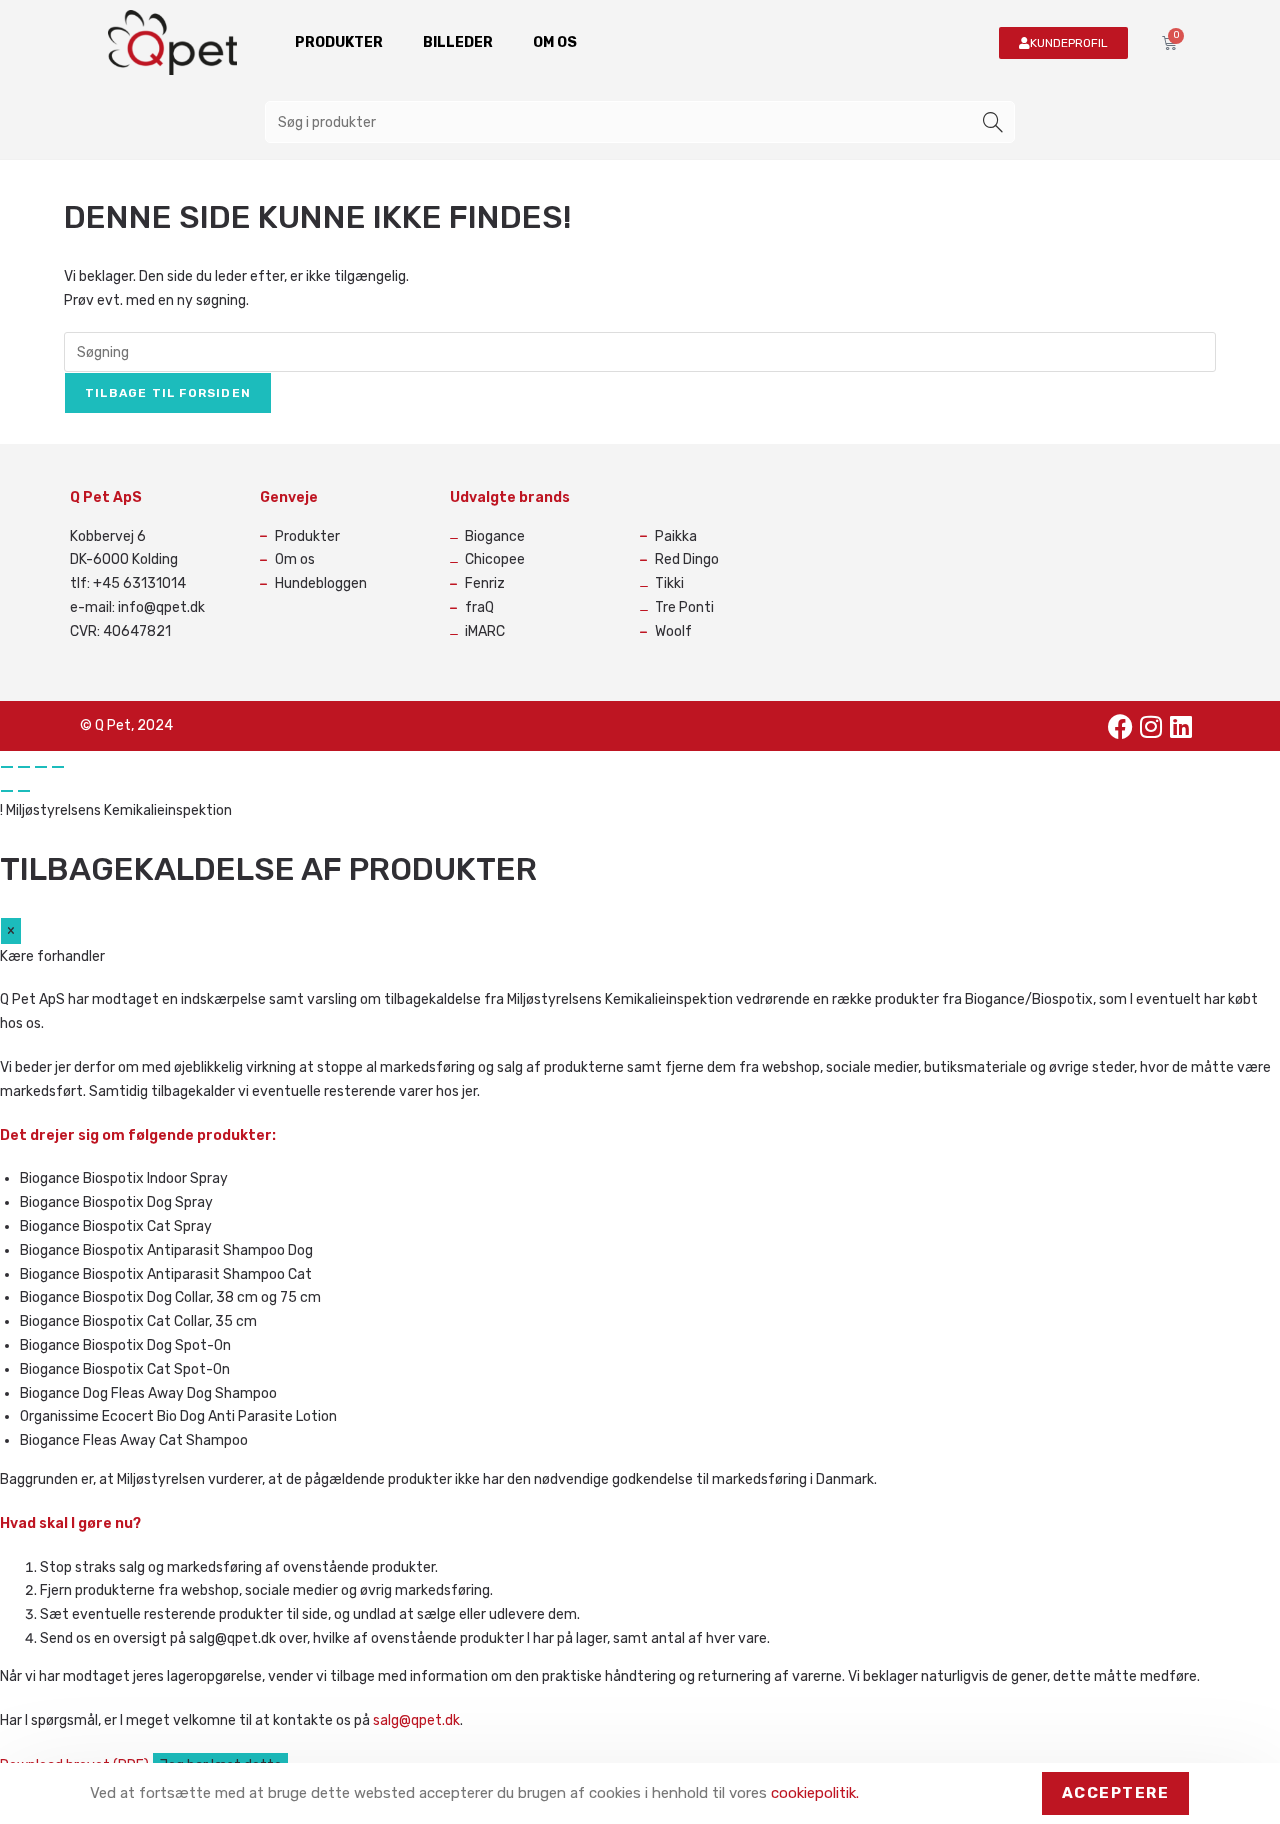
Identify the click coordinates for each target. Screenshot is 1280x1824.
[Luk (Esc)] (58, 767)
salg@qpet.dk (416, 1720)
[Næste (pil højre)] (24, 791)
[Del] (41, 767)
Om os (555, 42)
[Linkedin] (1181, 726)
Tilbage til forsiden (168, 393)
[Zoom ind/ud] (7, 767)
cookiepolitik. (815, 1793)
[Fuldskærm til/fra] (24, 767)
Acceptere (1116, 1793)
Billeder (458, 42)
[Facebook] (1121, 726)
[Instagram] (1151, 726)
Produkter (339, 42)
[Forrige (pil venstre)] (7, 791)
